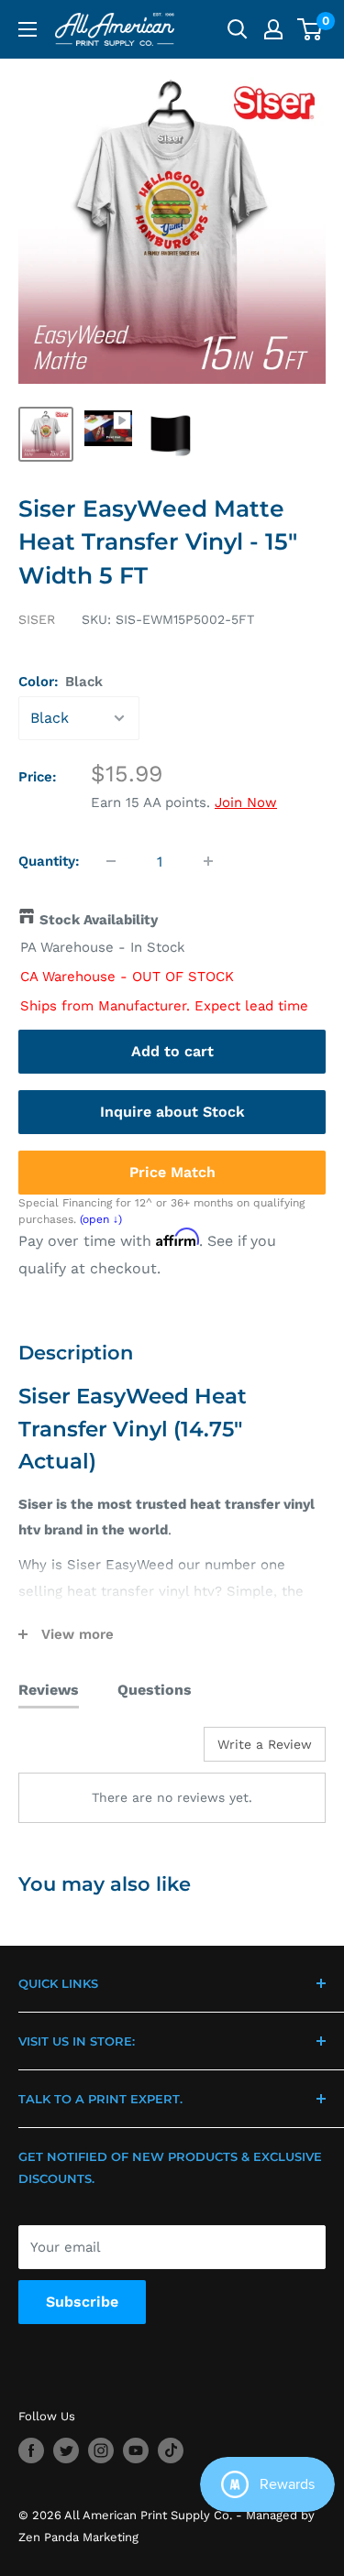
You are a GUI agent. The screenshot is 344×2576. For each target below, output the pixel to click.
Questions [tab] (155, 1690)
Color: (61, 682)
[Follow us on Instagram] (101, 2450)
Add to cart (172, 1051)
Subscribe (82, 2302)
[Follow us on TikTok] (171, 2450)
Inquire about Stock (172, 1112)
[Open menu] (28, 29)
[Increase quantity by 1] (208, 861)
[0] (311, 29)
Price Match (172, 1172)
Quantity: (49, 861)
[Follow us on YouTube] (136, 2450)
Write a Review (265, 1744)
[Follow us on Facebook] (31, 2450)
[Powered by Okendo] (65, 1751)
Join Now (246, 802)
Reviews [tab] (49, 1690)
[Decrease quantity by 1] (111, 861)
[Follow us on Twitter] (66, 2450)
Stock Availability (99, 920)
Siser (37, 619)
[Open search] (238, 29)
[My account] (273, 29)
